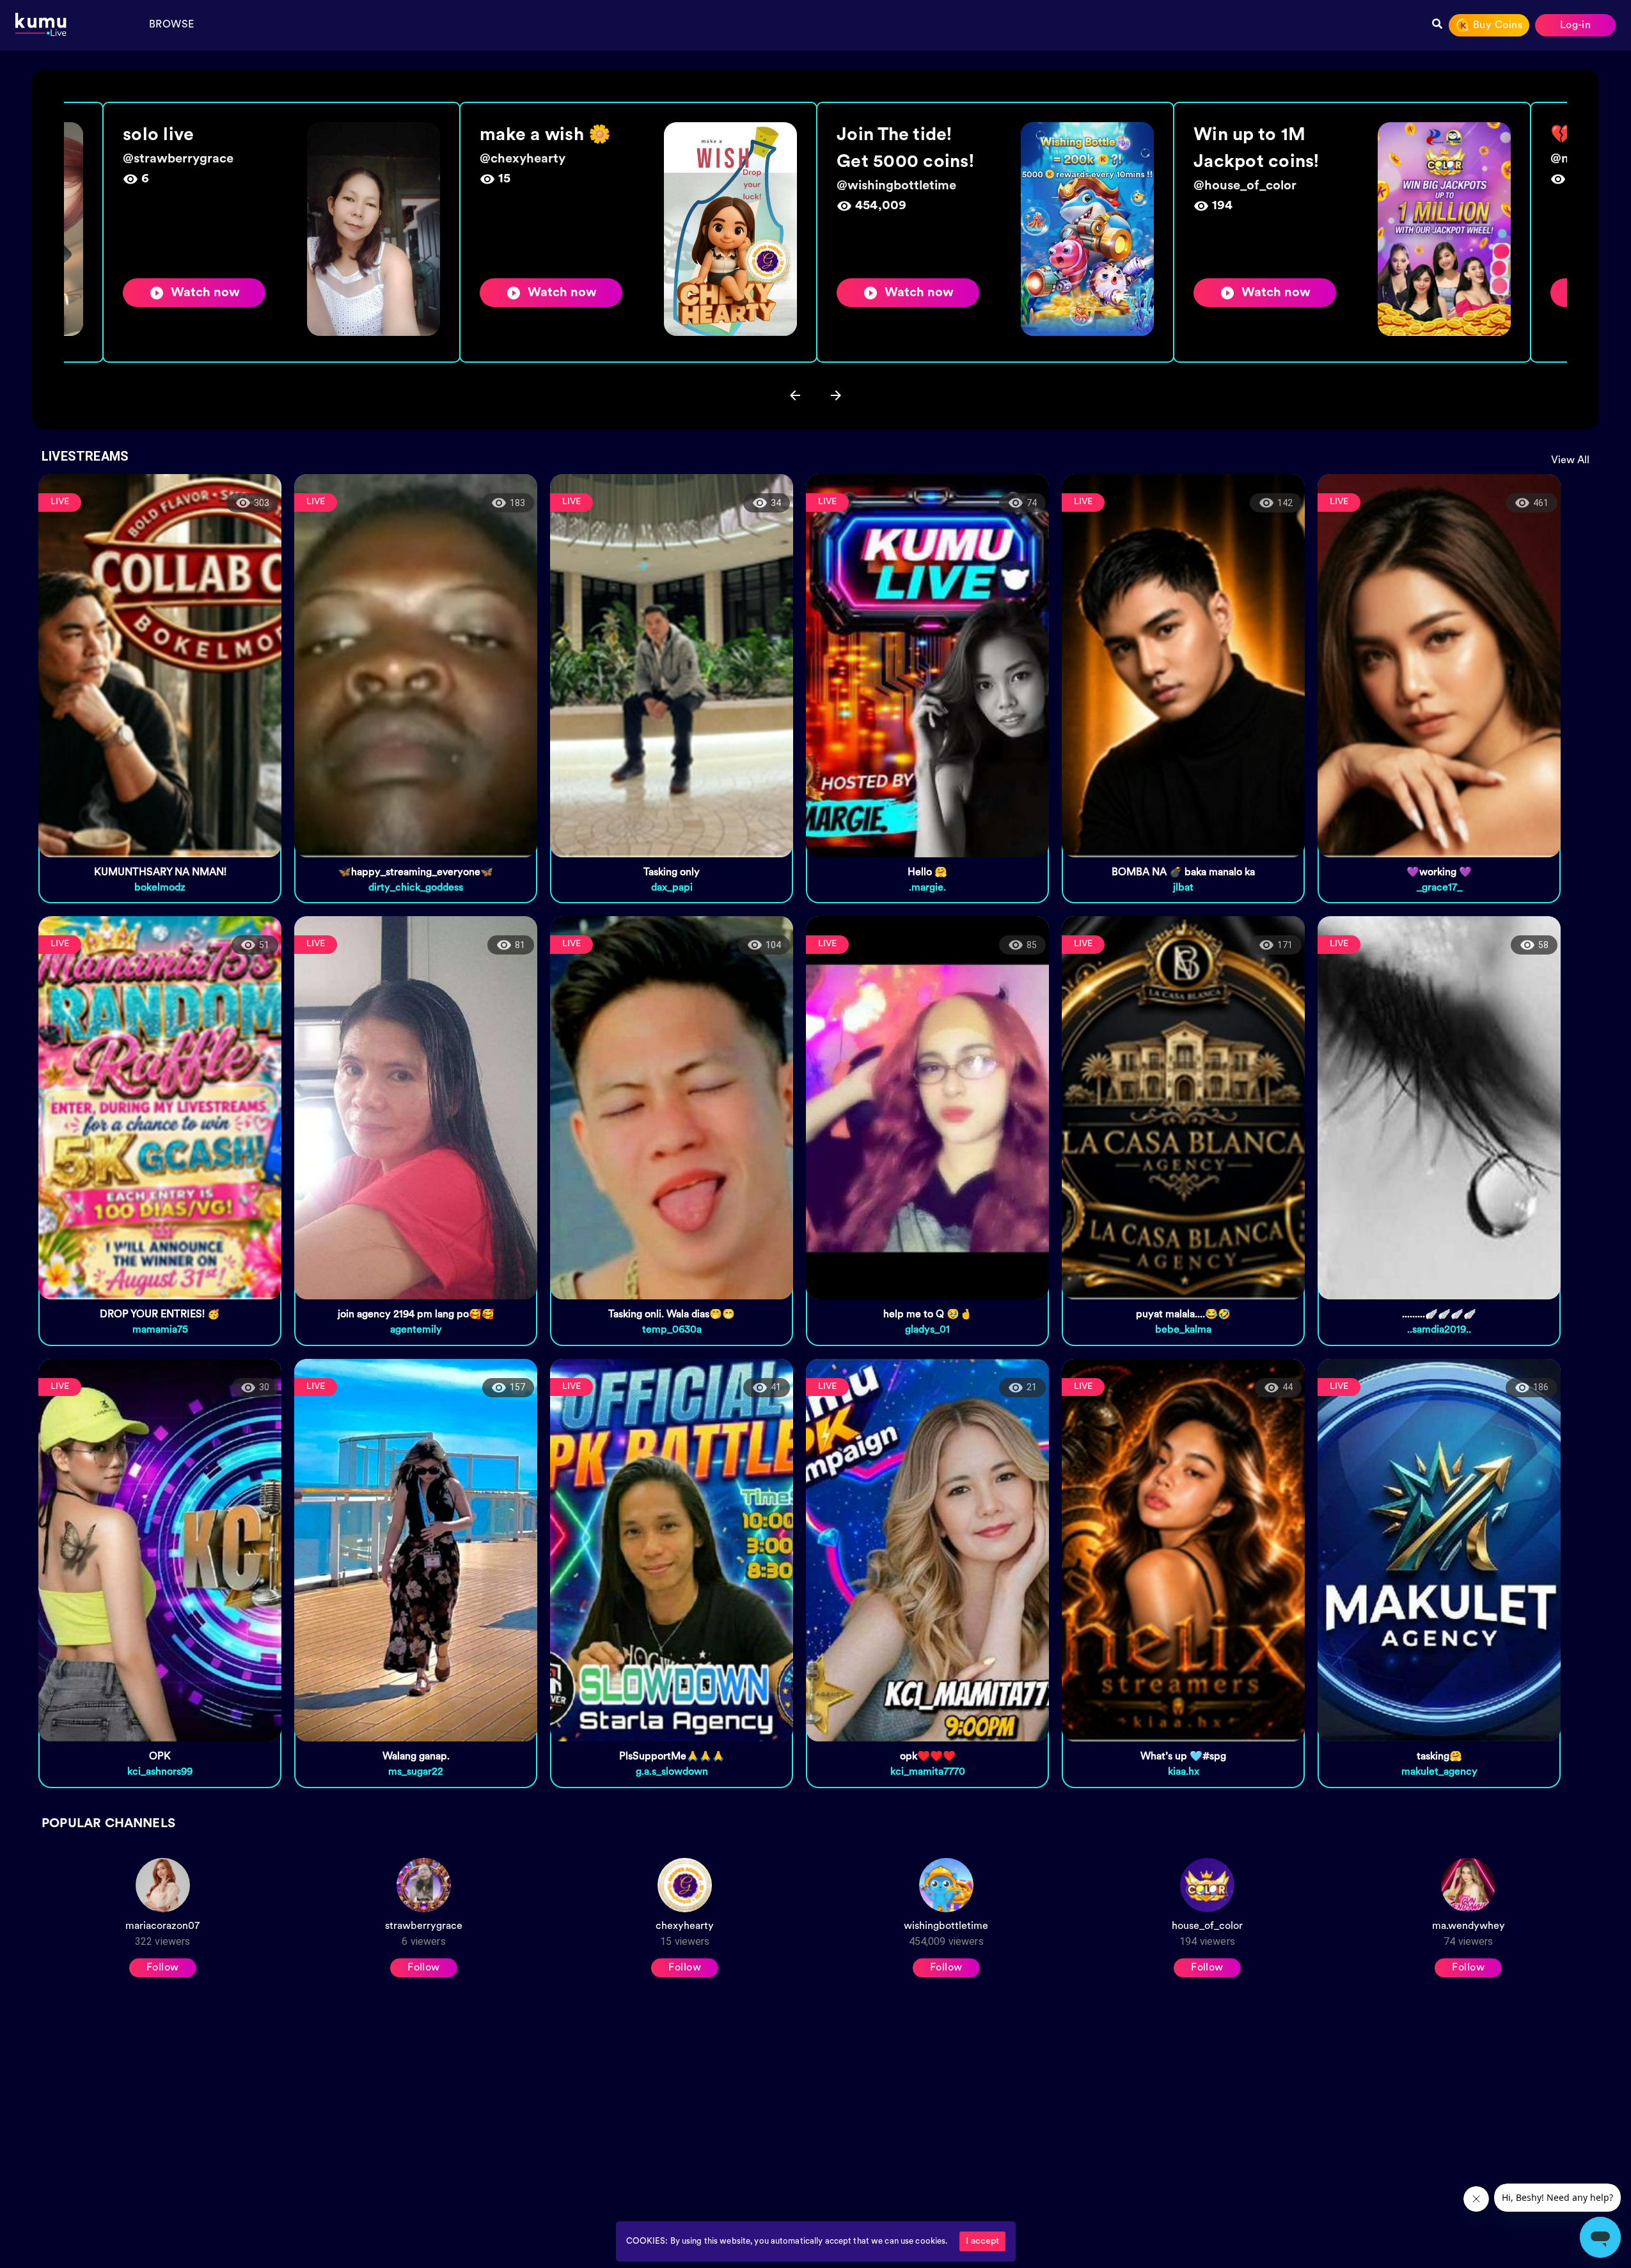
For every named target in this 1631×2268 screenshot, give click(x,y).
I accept (982, 2241)
